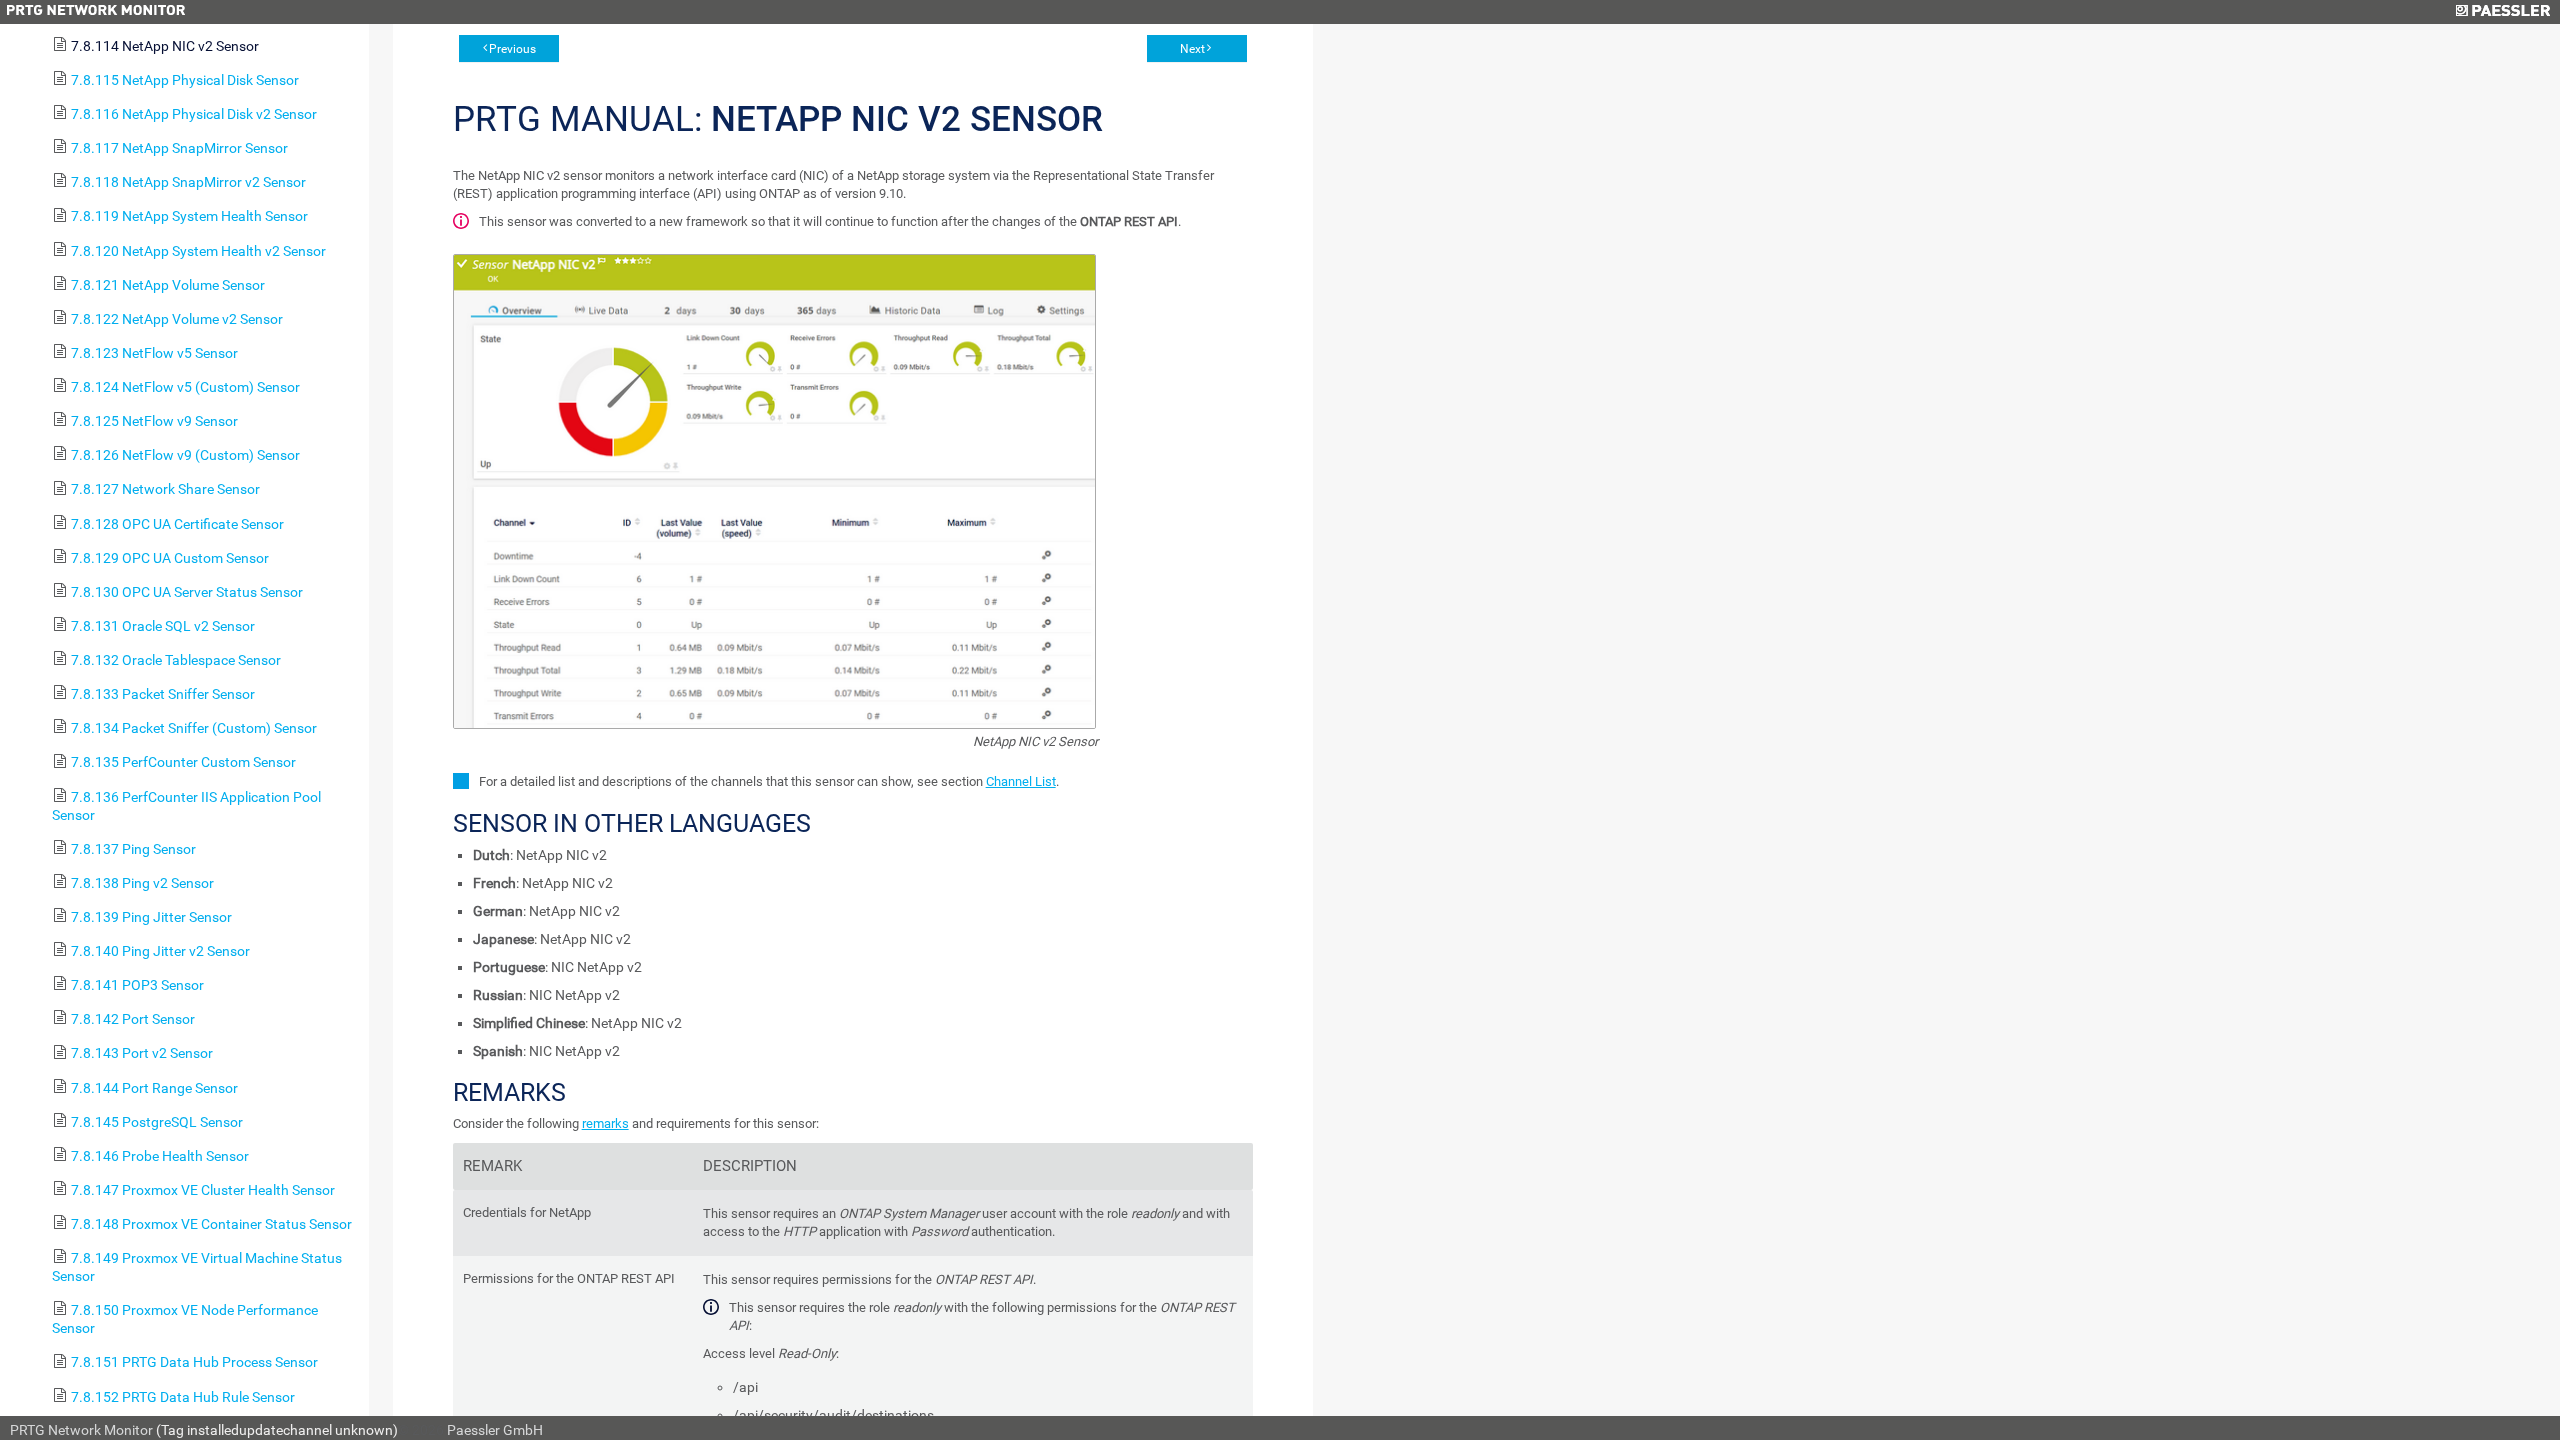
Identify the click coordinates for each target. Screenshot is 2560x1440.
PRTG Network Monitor (81, 1430)
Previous (512, 49)
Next (1192, 49)
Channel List (1021, 781)
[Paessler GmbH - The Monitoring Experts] (2502, 12)
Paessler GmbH (495, 1430)
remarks (605, 1123)
